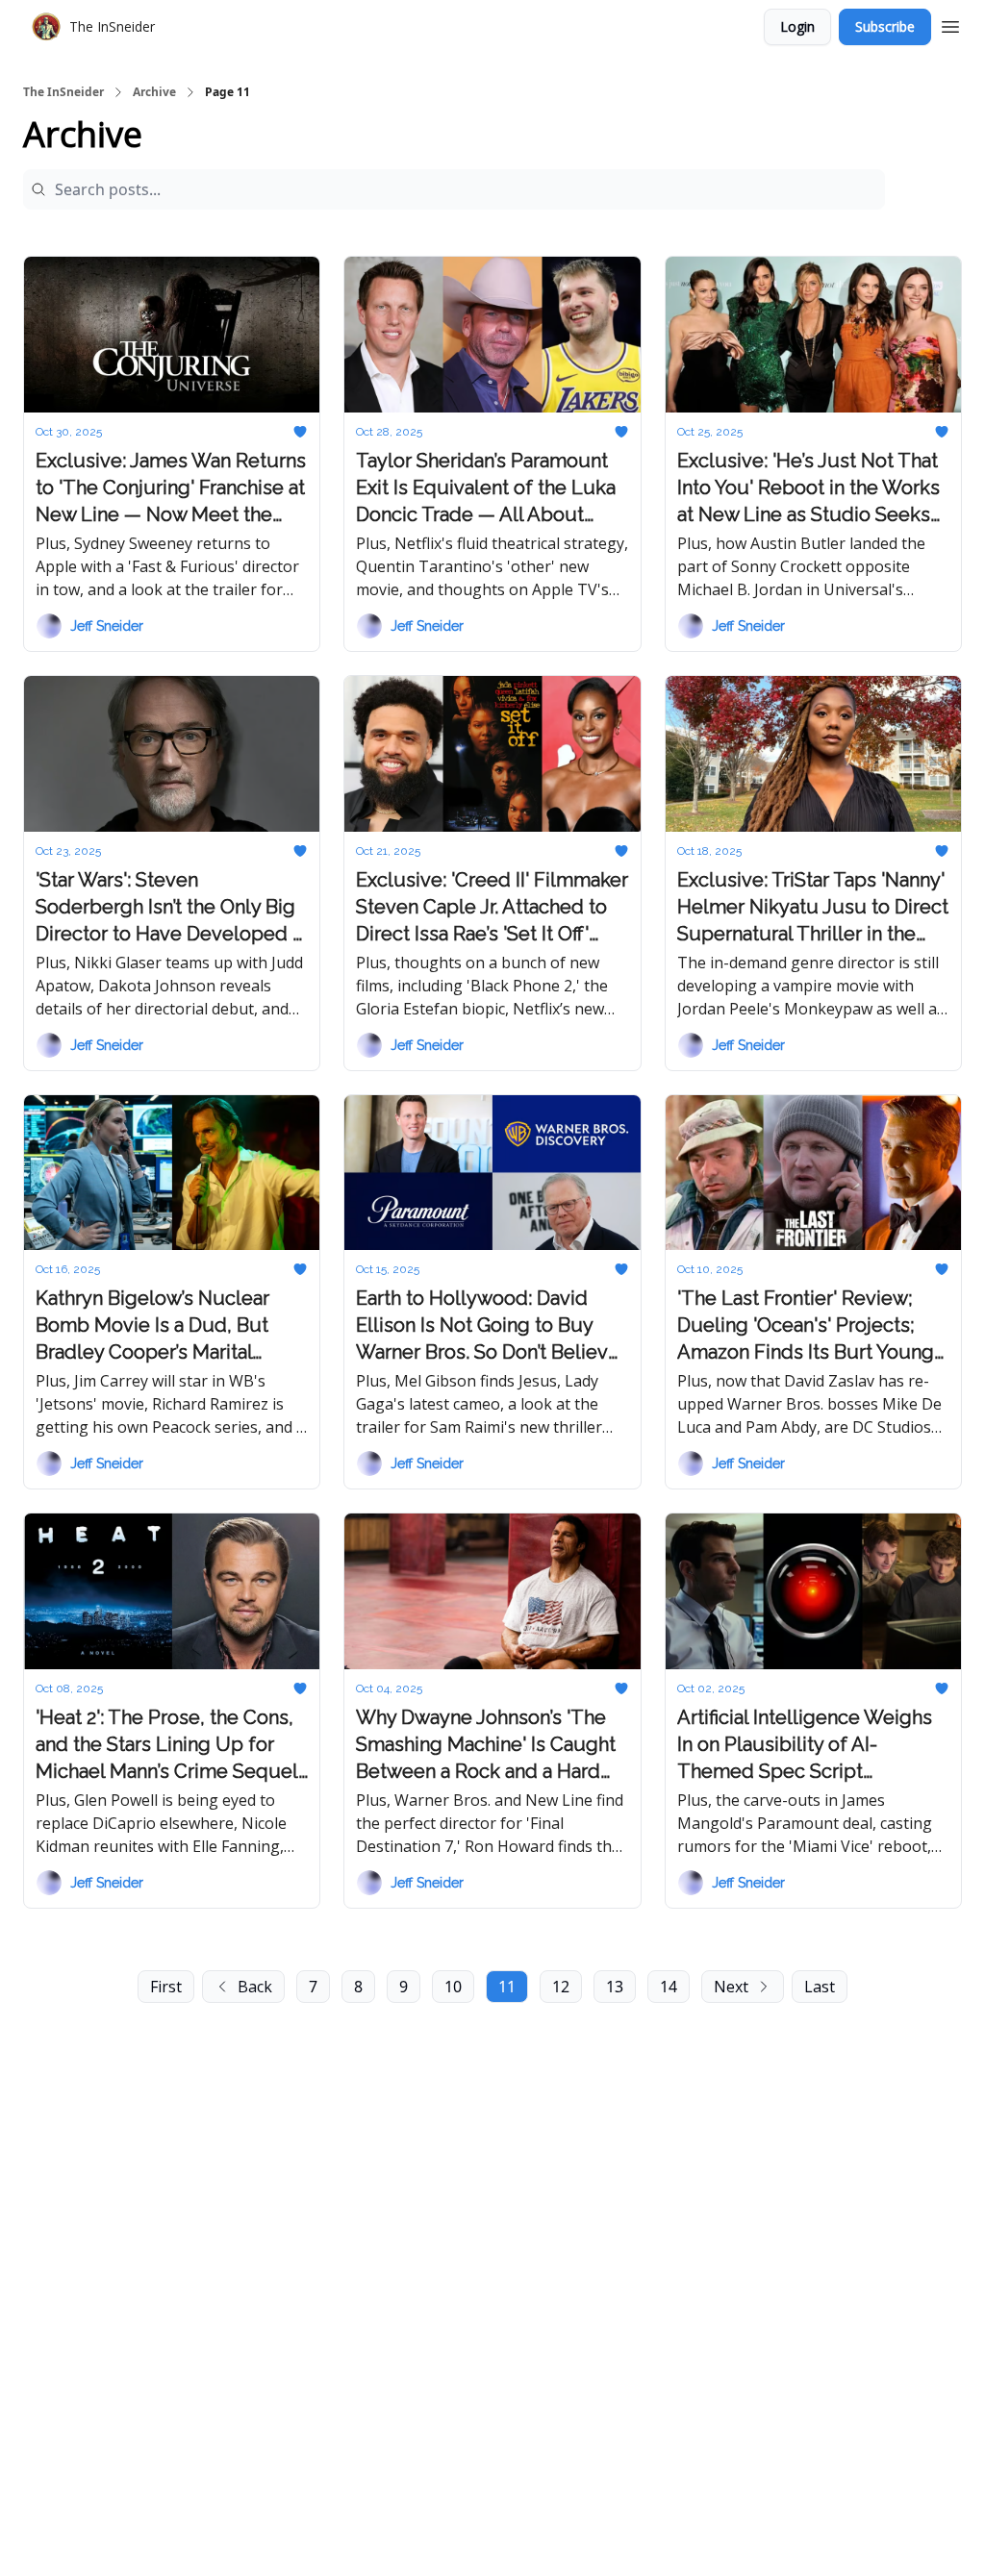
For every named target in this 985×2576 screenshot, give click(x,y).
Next (731, 1987)
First (166, 1987)
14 (669, 1987)
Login (797, 26)
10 (453, 1987)
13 (615, 1987)
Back (255, 1987)
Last (820, 1987)
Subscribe (885, 26)
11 (507, 1987)
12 (561, 1987)
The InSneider (63, 92)
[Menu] (950, 24)
